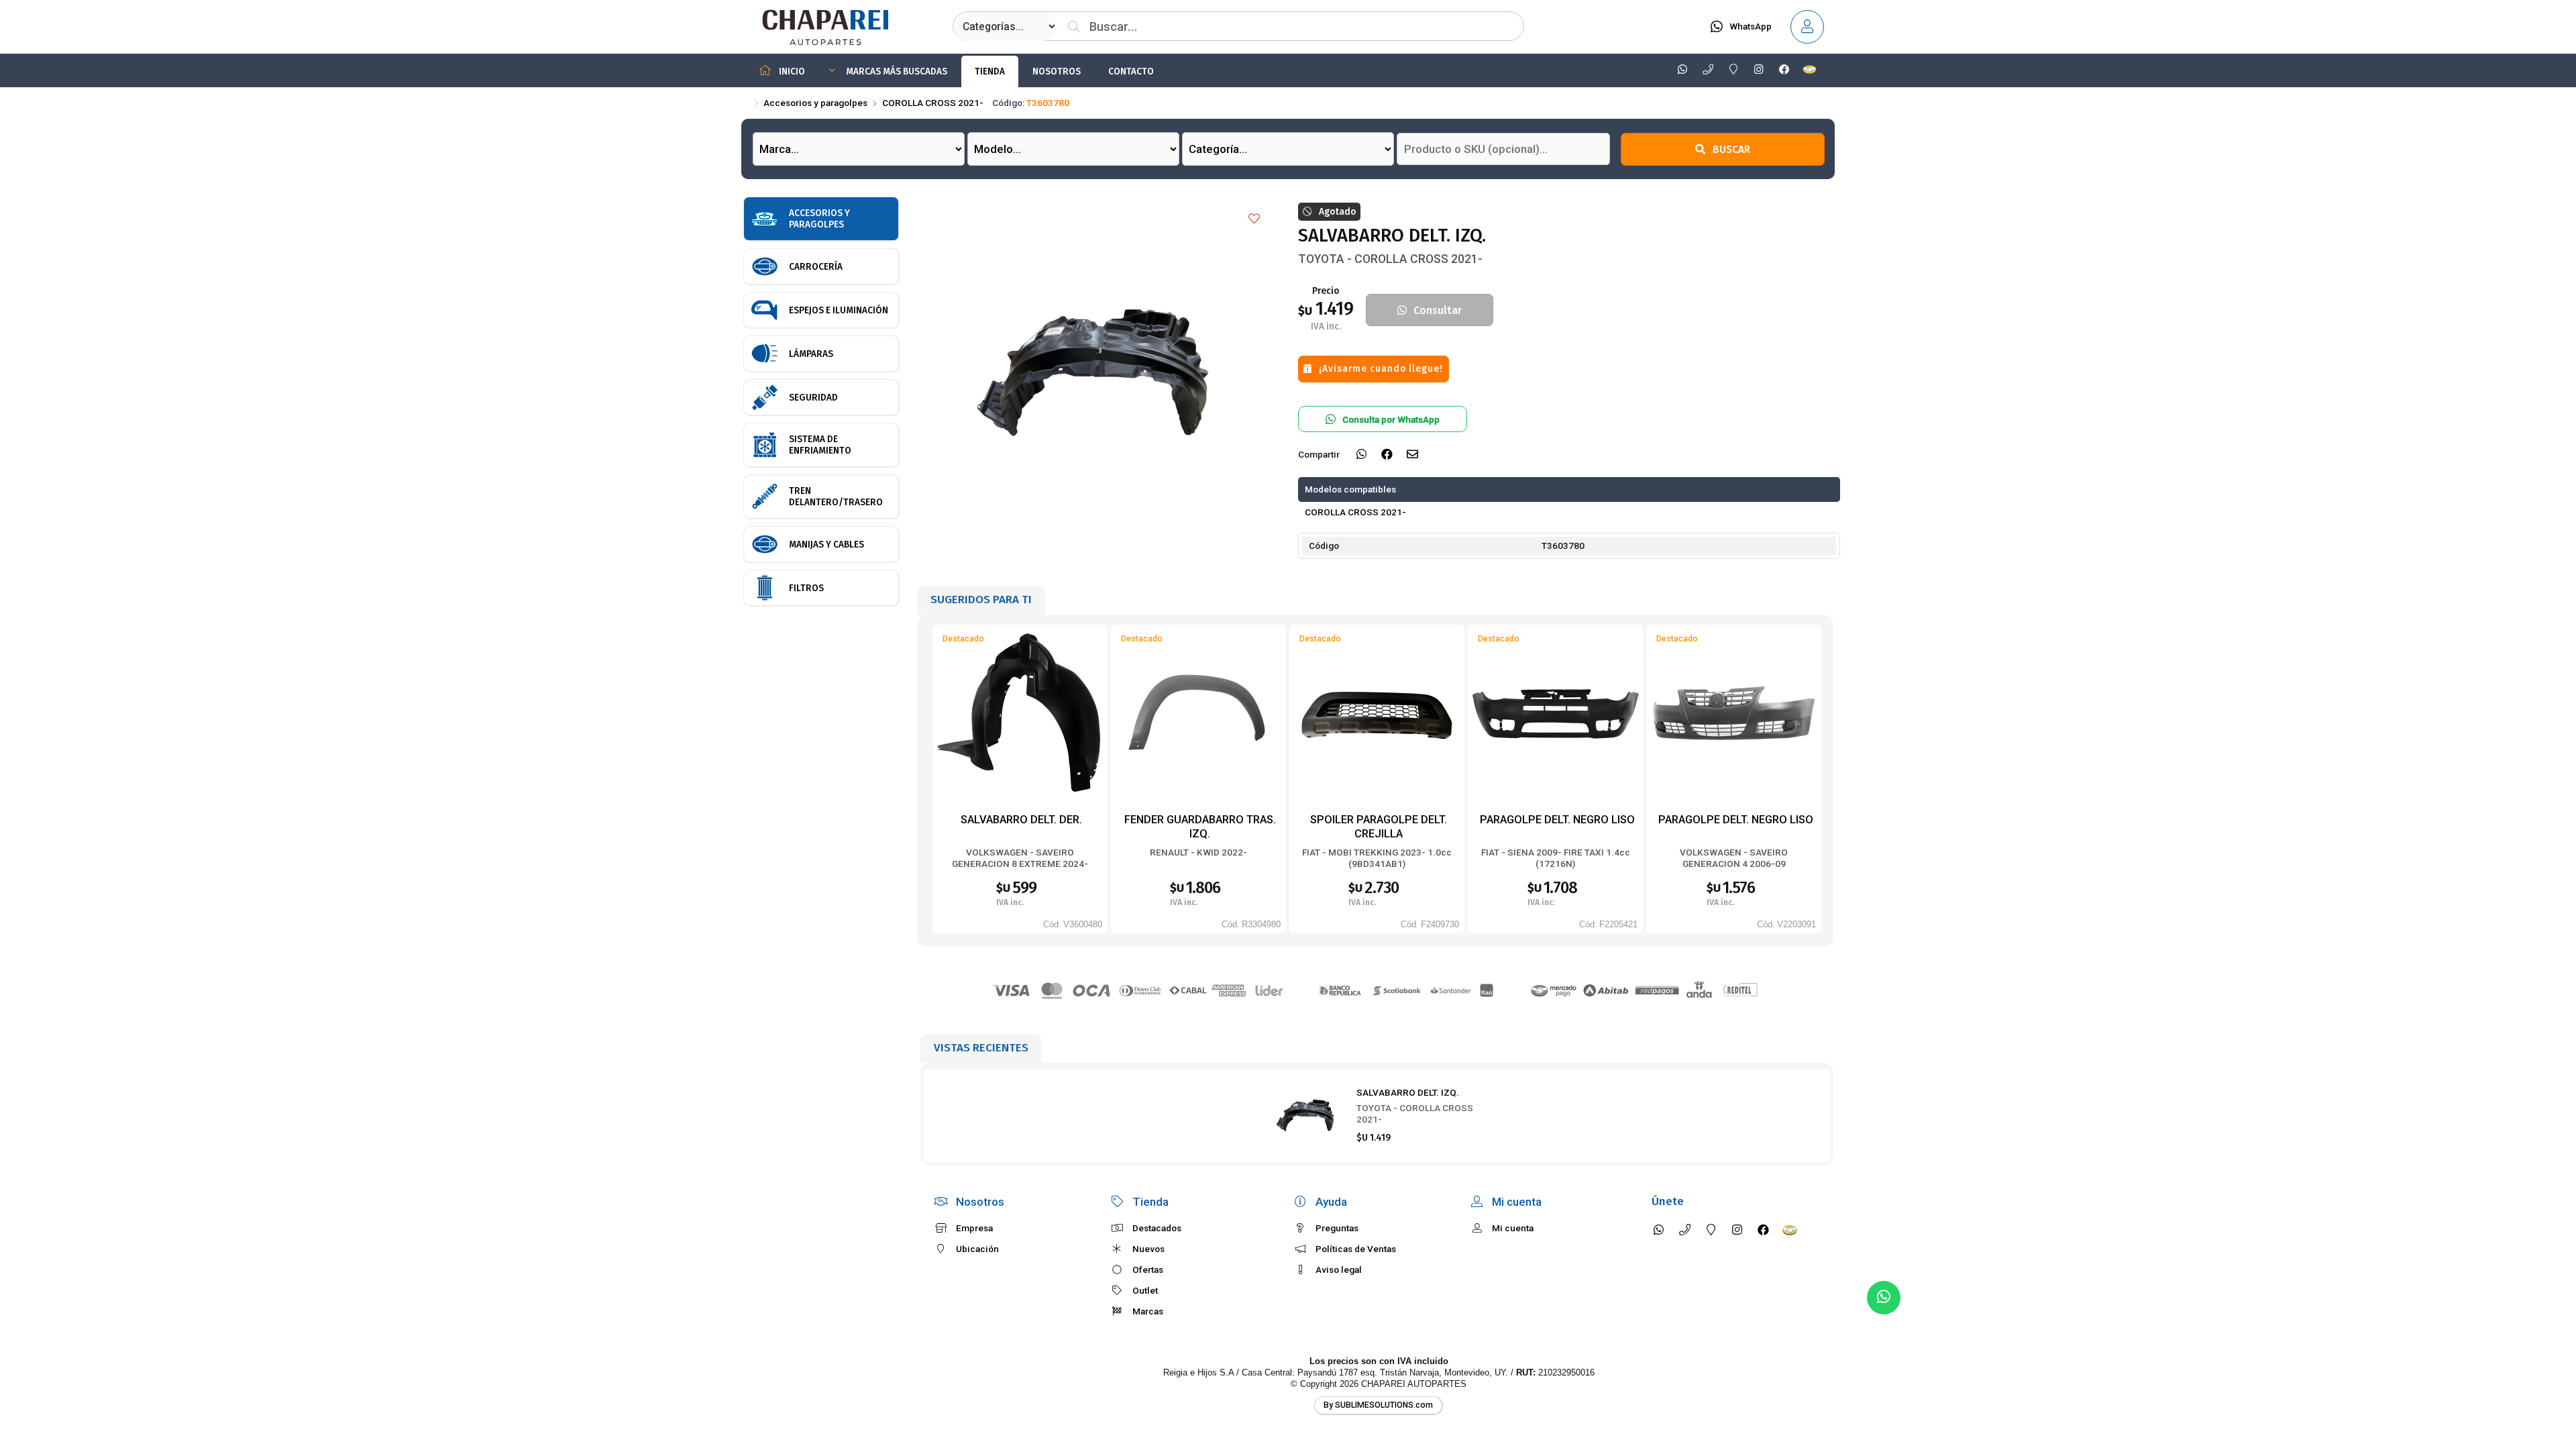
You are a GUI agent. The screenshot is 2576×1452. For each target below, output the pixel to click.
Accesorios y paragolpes (815, 103)
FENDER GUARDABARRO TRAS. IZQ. (1200, 826)
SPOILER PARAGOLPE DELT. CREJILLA (1379, 826)
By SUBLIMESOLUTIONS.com (1378, 1405)
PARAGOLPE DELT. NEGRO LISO (1557, 820)
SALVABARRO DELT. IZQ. (1408, 1092)
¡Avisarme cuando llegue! (1381, 369)
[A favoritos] (1254, 219)
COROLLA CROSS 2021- (933, 103)
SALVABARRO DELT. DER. (1021, 820)
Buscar (1731, 149)
